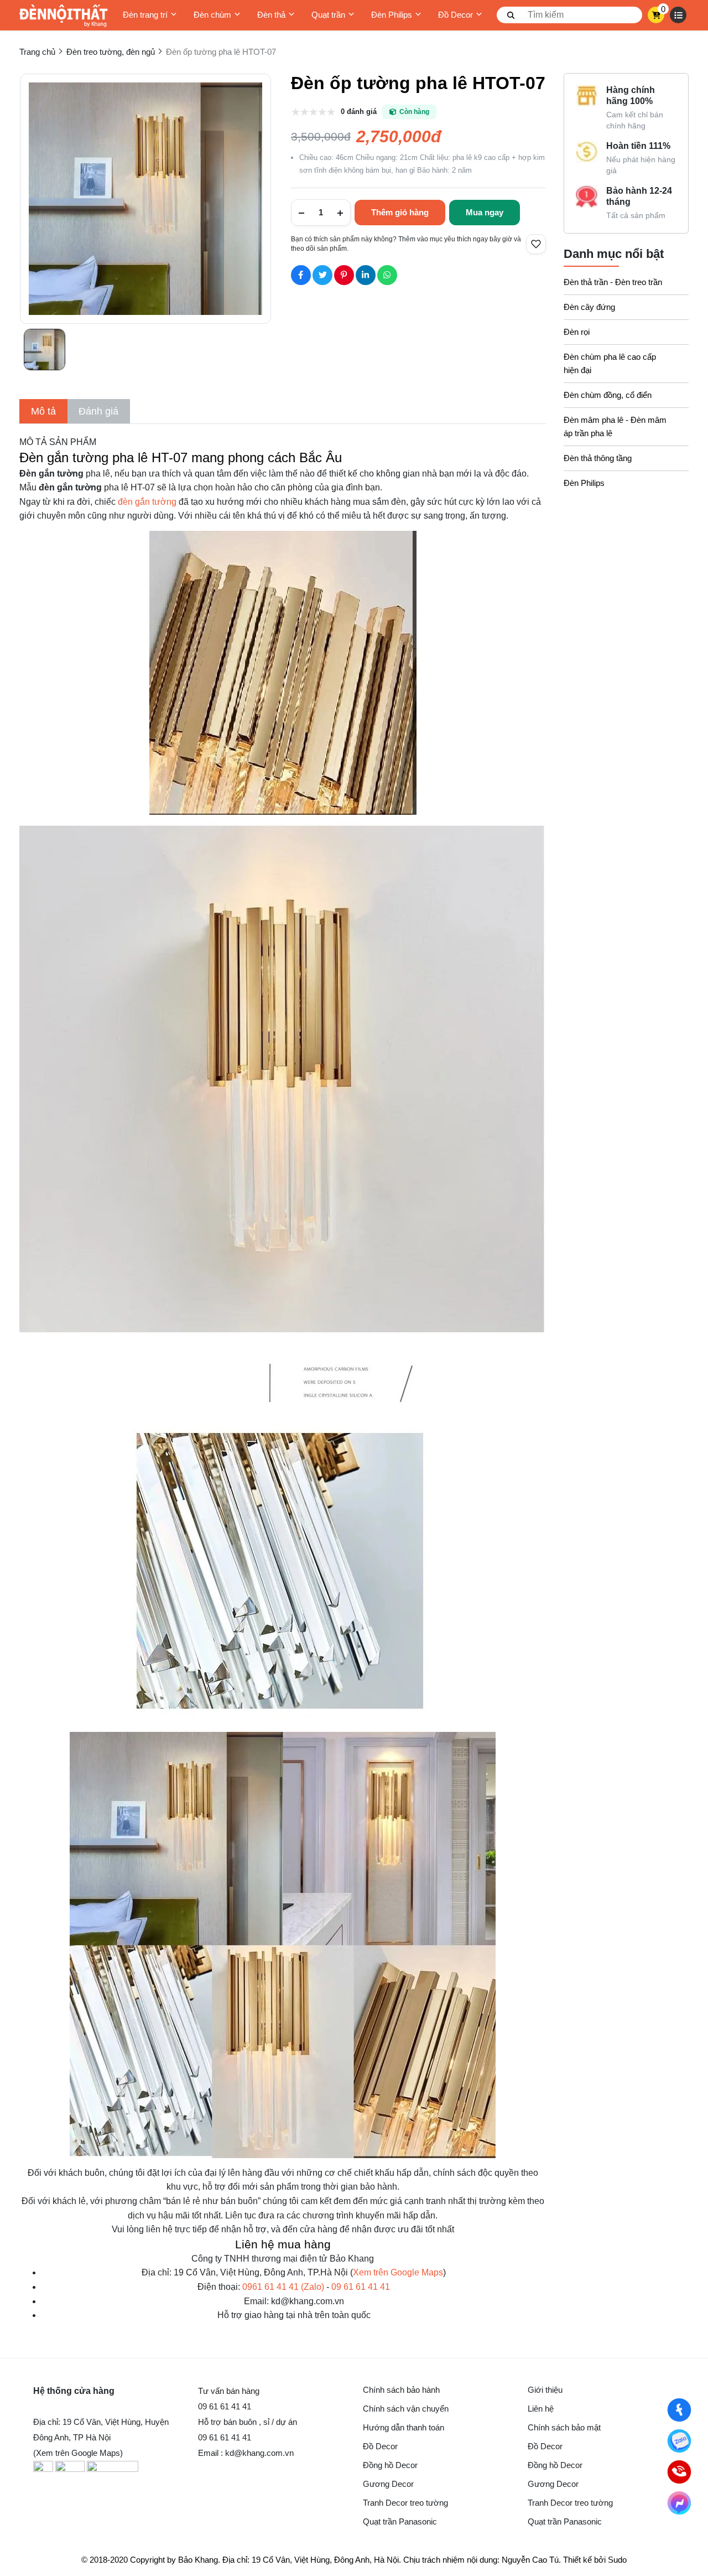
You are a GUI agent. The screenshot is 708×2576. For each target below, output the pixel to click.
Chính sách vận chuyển (406, 2409)
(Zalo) (283, 2287)
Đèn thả (271, 15)
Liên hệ (541, 2409)
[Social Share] (301, 275)
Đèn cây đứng (589, 307)
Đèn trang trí (145, 15)
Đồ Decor (455, 15)
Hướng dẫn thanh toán (404, 2427)
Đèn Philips (392, 15)
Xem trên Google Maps (398, 2272)
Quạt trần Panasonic (400, 2521)
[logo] (64, 15)
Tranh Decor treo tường (405, 2503)
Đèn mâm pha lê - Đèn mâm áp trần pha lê (615, 426)
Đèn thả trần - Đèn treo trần (613, 282)
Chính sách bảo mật (564, 2427)
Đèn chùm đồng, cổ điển (608, 395)
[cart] (656, 15)
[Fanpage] (680, 2410)
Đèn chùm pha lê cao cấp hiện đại (610, 363)
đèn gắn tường (147, 502)
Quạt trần (328, 15)
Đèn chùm (212, 15)
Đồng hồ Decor (390, 2465)
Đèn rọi (577, 332)
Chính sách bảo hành (401, 2390)
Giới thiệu (545, 2390)
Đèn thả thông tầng (598, 458)
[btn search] (511, 15)
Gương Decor (388, 2484)
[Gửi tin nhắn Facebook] (680, 2503)
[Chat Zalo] (680, 2441)
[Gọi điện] (680, 2472)
